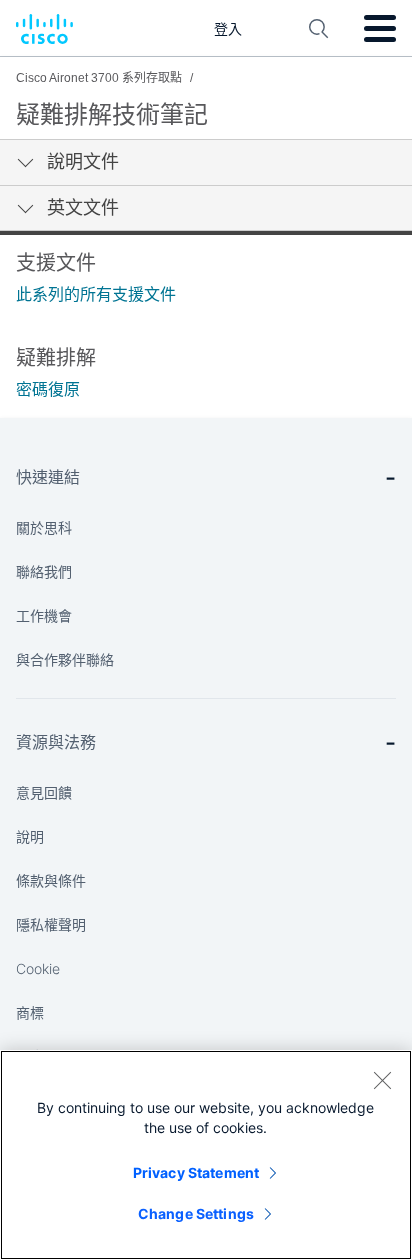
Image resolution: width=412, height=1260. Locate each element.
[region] (206, 1155)
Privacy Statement (196, 1172)
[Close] (382, 1080)
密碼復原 (48, 389)
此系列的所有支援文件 (96, 294)
